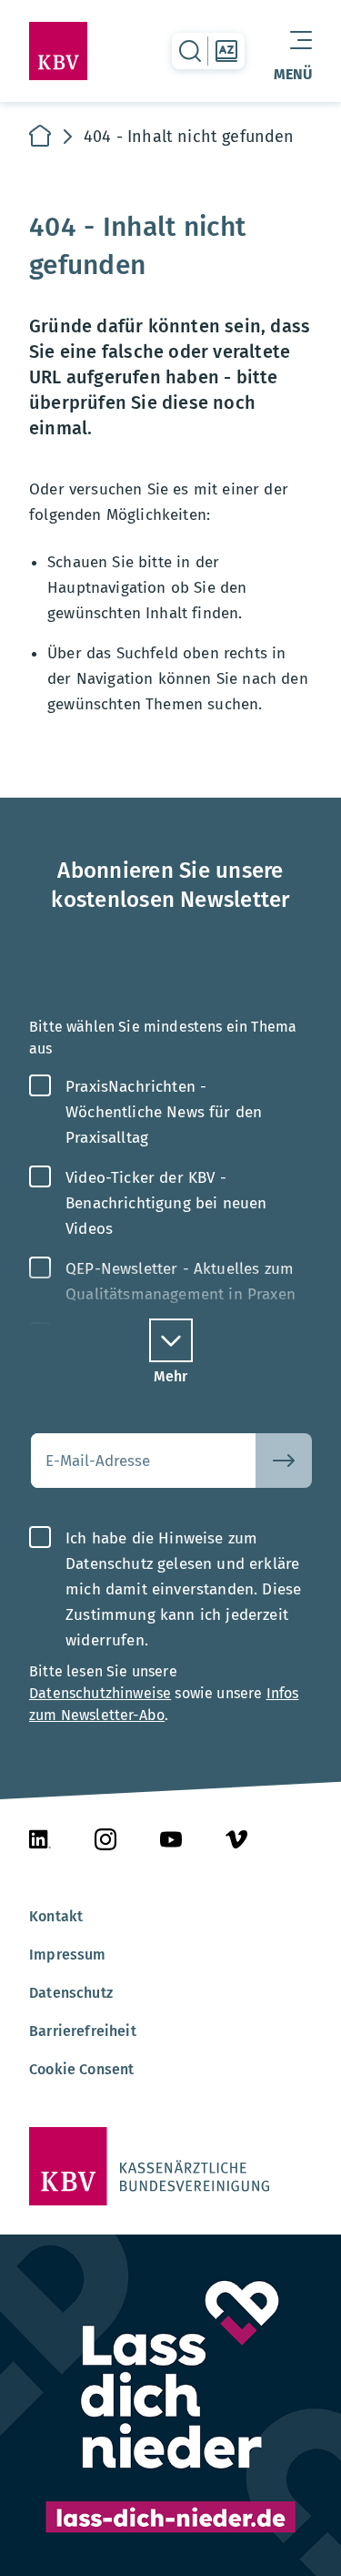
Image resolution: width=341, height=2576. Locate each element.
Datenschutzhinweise (100, 1693)
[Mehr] (171, 1340)
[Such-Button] (284, 1461)
